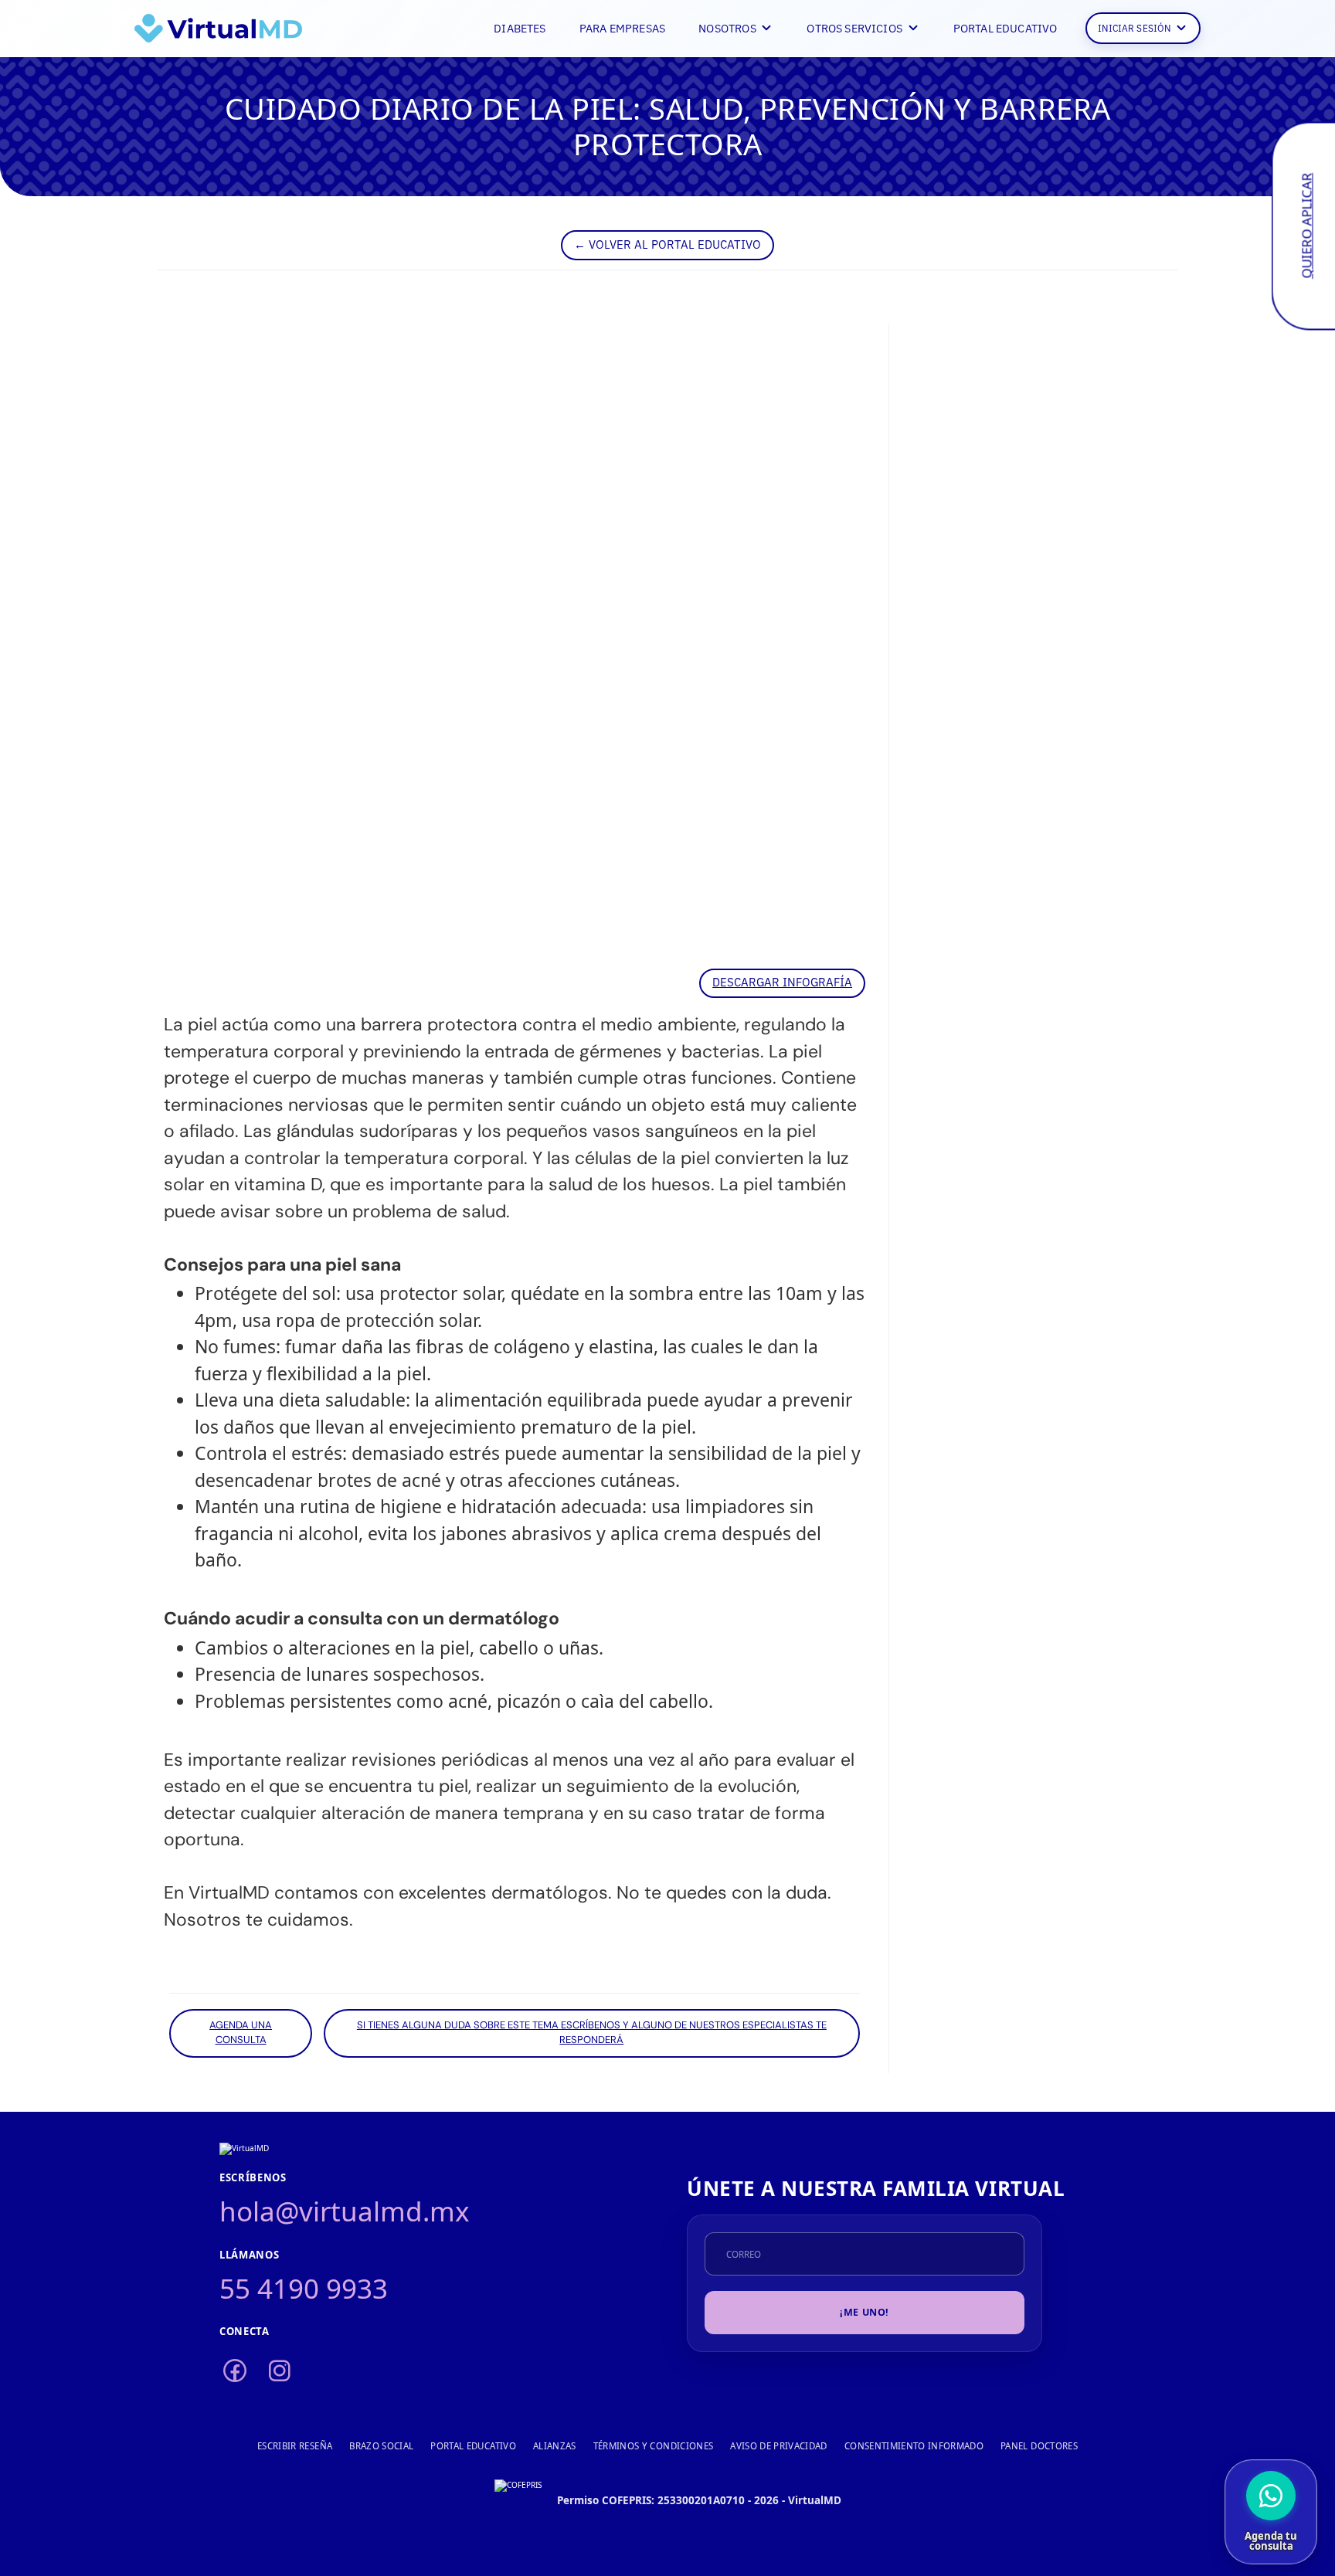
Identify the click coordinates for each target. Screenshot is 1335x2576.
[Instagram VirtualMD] (280, 2371)
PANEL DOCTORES (1039, 2446)
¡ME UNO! (865, 2312)
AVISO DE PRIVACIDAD (779, 2446)
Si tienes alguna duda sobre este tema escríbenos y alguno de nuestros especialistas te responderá (592, 2033)
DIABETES (520, 27)
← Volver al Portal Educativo (667, 244)
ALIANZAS (555, 2446)
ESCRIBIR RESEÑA (295, 2446)
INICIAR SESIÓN (1134, 27)
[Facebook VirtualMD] (235, 2371)
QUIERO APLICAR (1306, 226)
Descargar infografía (782, 981)
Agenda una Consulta (241, 2033)
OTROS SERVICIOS (854, 27)
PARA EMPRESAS (622, 27)
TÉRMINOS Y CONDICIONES (654, 2446)
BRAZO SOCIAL (381, 2446)
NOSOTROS (727, 27)
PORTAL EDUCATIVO (1005, 27)
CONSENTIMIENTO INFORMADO (914, 2446)
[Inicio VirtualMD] (218, 28)
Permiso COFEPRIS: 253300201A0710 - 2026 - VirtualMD (699, 2500)
